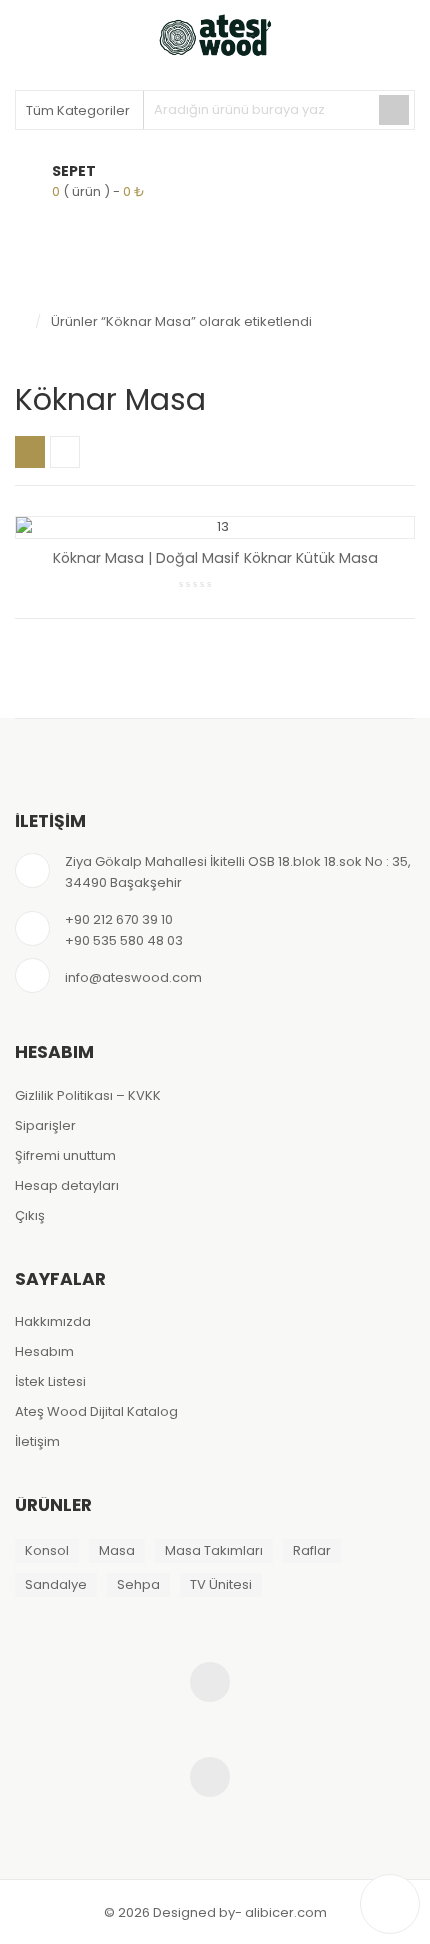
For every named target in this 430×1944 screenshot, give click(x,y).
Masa (117, 1550)
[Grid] (30, 452)
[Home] (20, 322)
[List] (65, 452)
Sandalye (56, 1584)
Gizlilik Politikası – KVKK (88, 1095)
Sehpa (138, 1584)
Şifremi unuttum (65, 1155)
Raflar (312, 1550)
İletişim (37, 1441)
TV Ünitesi (221, 1584)
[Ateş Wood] (215, 35)
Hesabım (44, 1351)
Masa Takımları (214, 1550)
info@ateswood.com (133, 977)
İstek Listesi (50, 1381)
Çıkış (30, 1215)
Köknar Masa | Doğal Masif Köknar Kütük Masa (215, 558)
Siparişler (45, 1125)
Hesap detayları (67, 1185)
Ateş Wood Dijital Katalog (96, 1411)
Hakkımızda (53, 1321)
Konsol (47, 1550)
